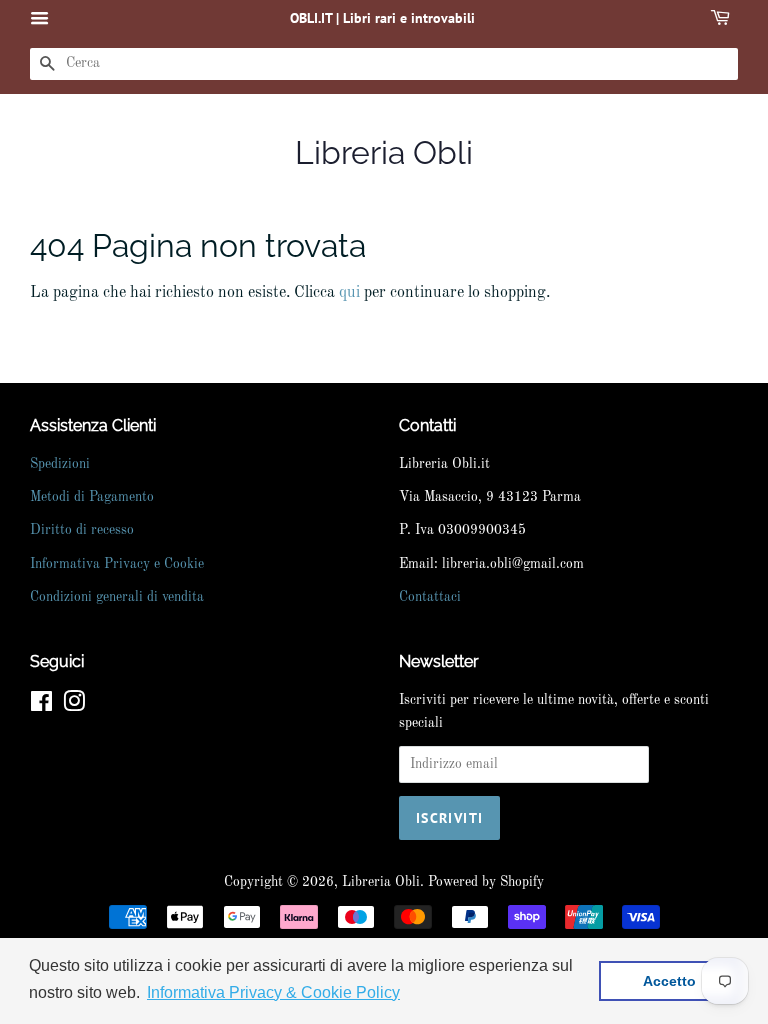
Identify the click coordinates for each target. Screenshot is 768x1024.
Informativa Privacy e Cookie (117, 564)
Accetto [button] (669, 981)
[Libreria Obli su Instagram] (74, 706)
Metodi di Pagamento (92, 497)
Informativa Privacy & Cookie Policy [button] (273, 992)
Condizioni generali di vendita (117, 597)
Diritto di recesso (82, 530)
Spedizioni (60, 464)
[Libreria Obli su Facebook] (41, 706)
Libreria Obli (384, 152)
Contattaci (430, 597)
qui (349, 293)
